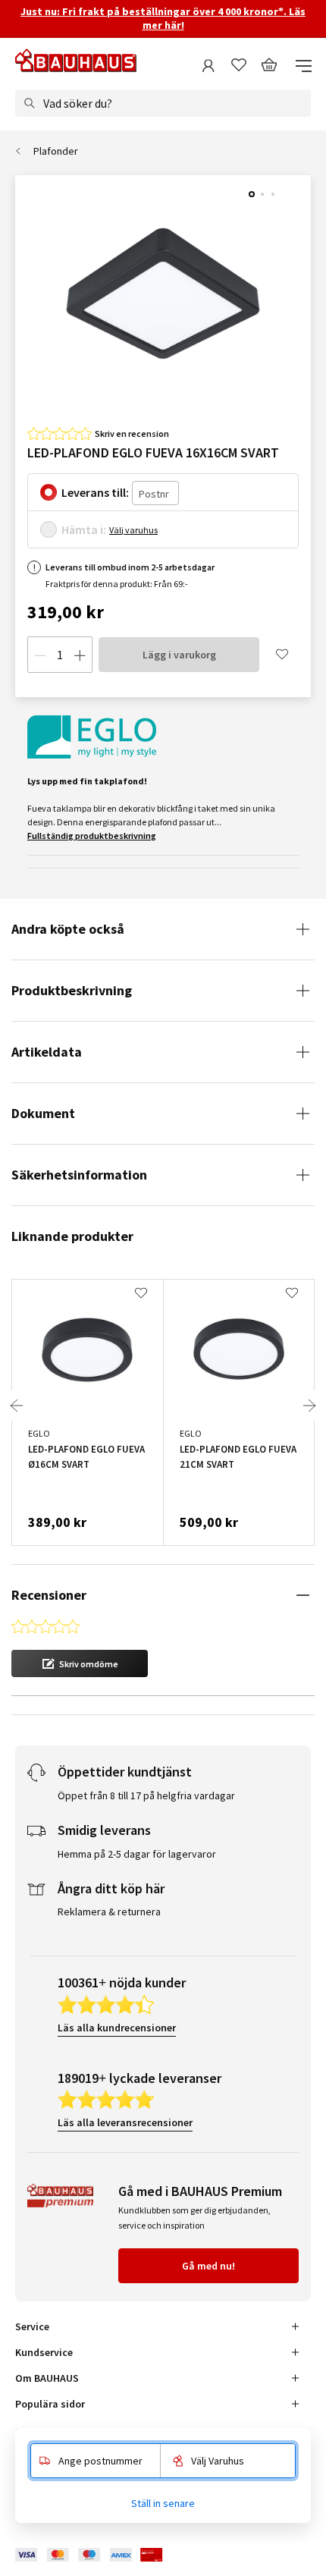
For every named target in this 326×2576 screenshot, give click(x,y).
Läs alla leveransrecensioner (125, 2122)
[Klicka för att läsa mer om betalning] (100, 2555)
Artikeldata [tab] (47, 1052)
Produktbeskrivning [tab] (72, 990)
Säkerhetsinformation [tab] (79, 1175)
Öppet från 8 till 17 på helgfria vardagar (146, 1795)
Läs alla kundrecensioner (117, 2028)
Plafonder (56, 151)
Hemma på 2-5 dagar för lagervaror (137, 1854)
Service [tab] (32, 2326)
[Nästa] (309, 1406)
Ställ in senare (163, 2503)
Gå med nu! (208, 2266)
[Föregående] (17, 1406)
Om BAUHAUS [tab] (47, 2378)
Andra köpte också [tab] (68, 929)
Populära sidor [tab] (50, 2404)
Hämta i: (84, 529)
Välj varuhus (133, 530)
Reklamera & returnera (109, 1912)
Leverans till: (95, 492)
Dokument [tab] (43, 1113)
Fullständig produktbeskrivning (92, 836)
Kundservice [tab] (44, 2352)
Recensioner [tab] (49, 1595)
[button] (80, 1663)
